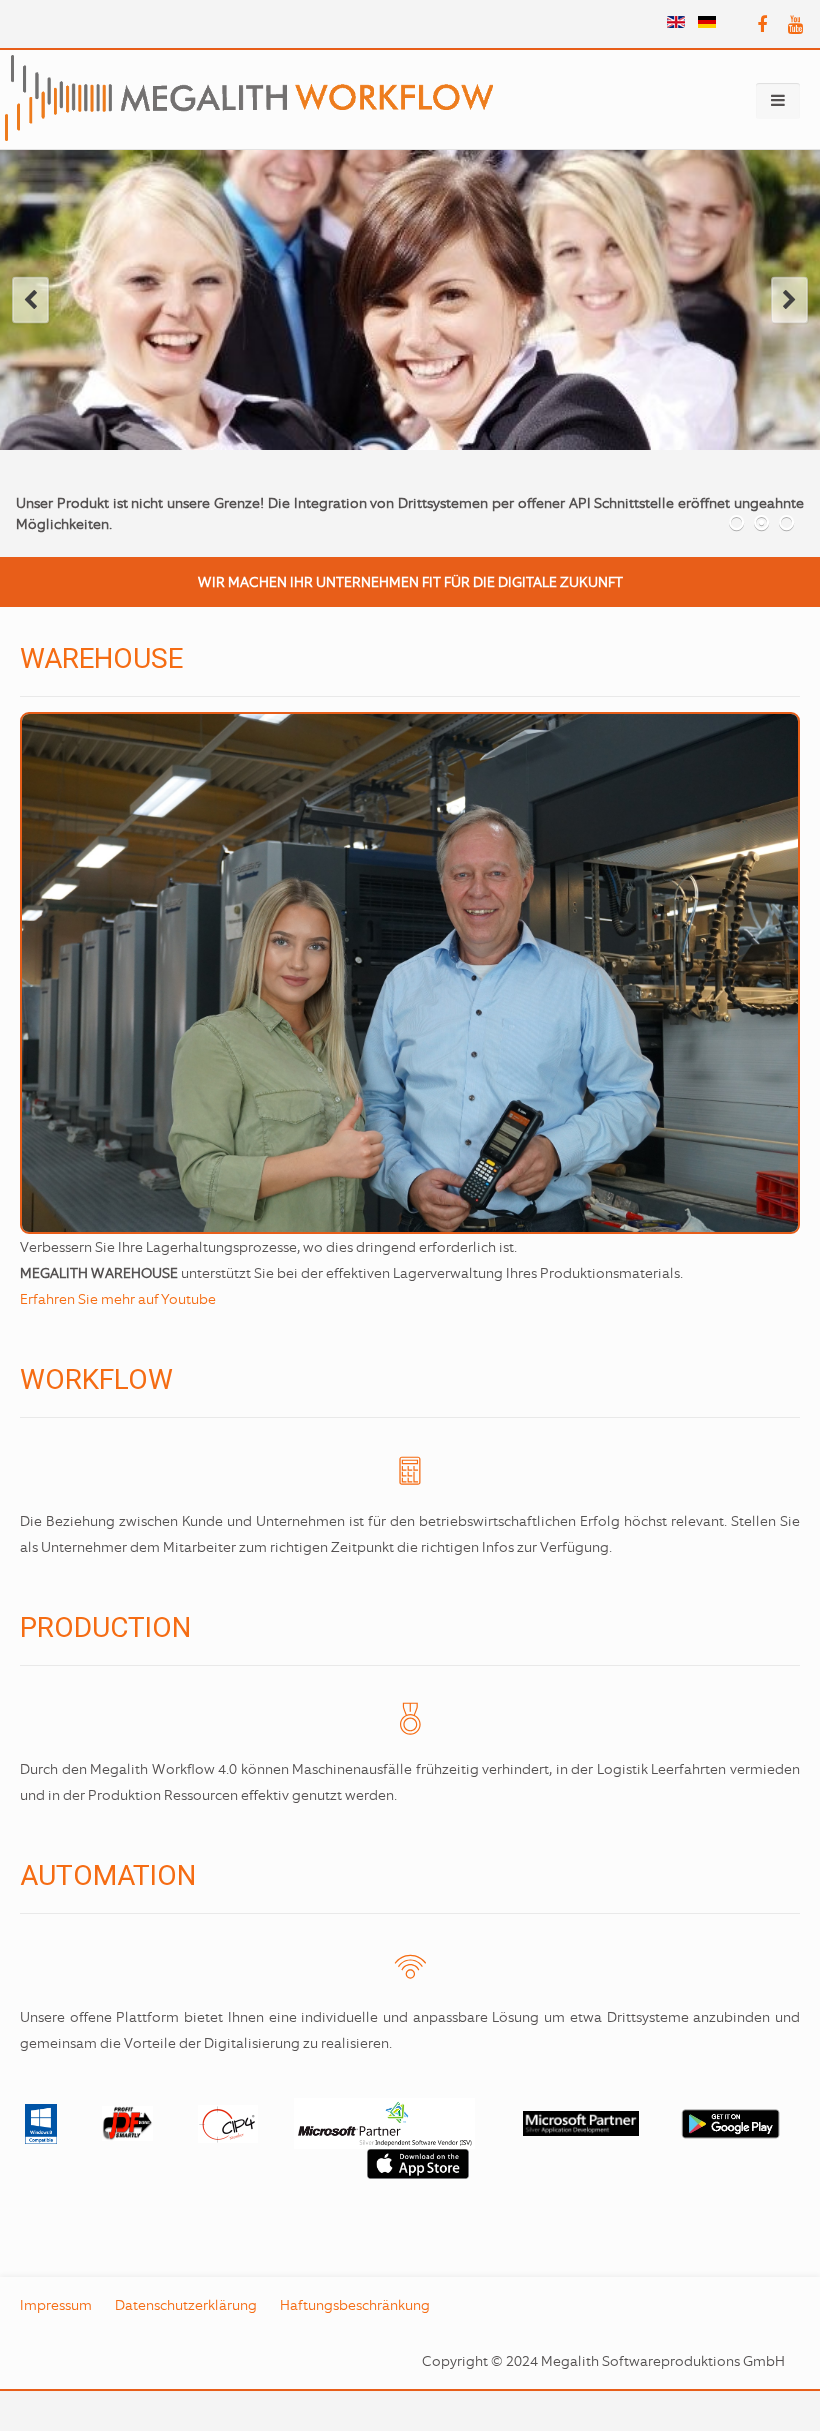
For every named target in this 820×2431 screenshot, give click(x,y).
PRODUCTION (105, 1627)
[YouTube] (795, 25)
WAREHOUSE (101, 658)
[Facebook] (762, 25)
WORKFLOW (96, 1379)
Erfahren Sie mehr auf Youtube (118, 1299)
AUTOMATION (108, 1875)
